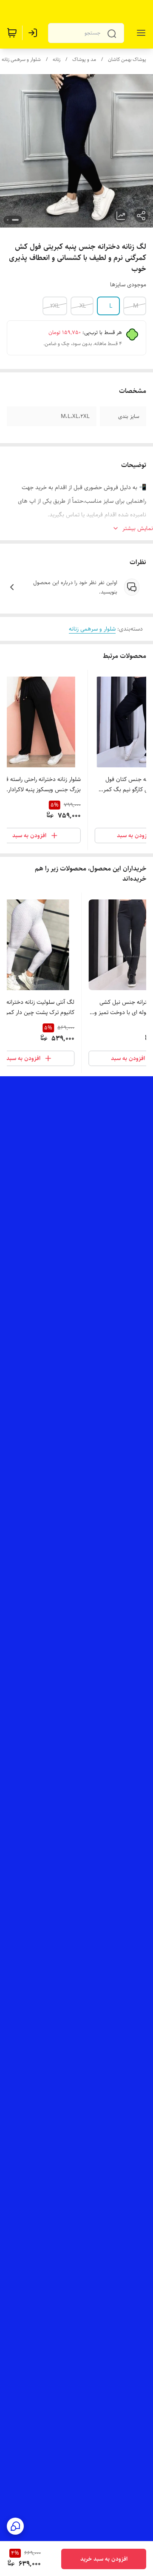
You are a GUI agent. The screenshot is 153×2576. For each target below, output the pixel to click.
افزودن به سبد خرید (104, 2559)
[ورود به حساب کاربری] (34, 33)
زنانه (57, 59)
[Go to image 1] (15, 220)
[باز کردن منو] (139, 33)
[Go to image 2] (8, 220)
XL (83, 306)
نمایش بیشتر (138, 528)
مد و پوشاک (84, 59)
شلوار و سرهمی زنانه (21, 59)
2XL (55, 306)
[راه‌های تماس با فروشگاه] (15, 2526)
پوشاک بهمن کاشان (127, 59)
